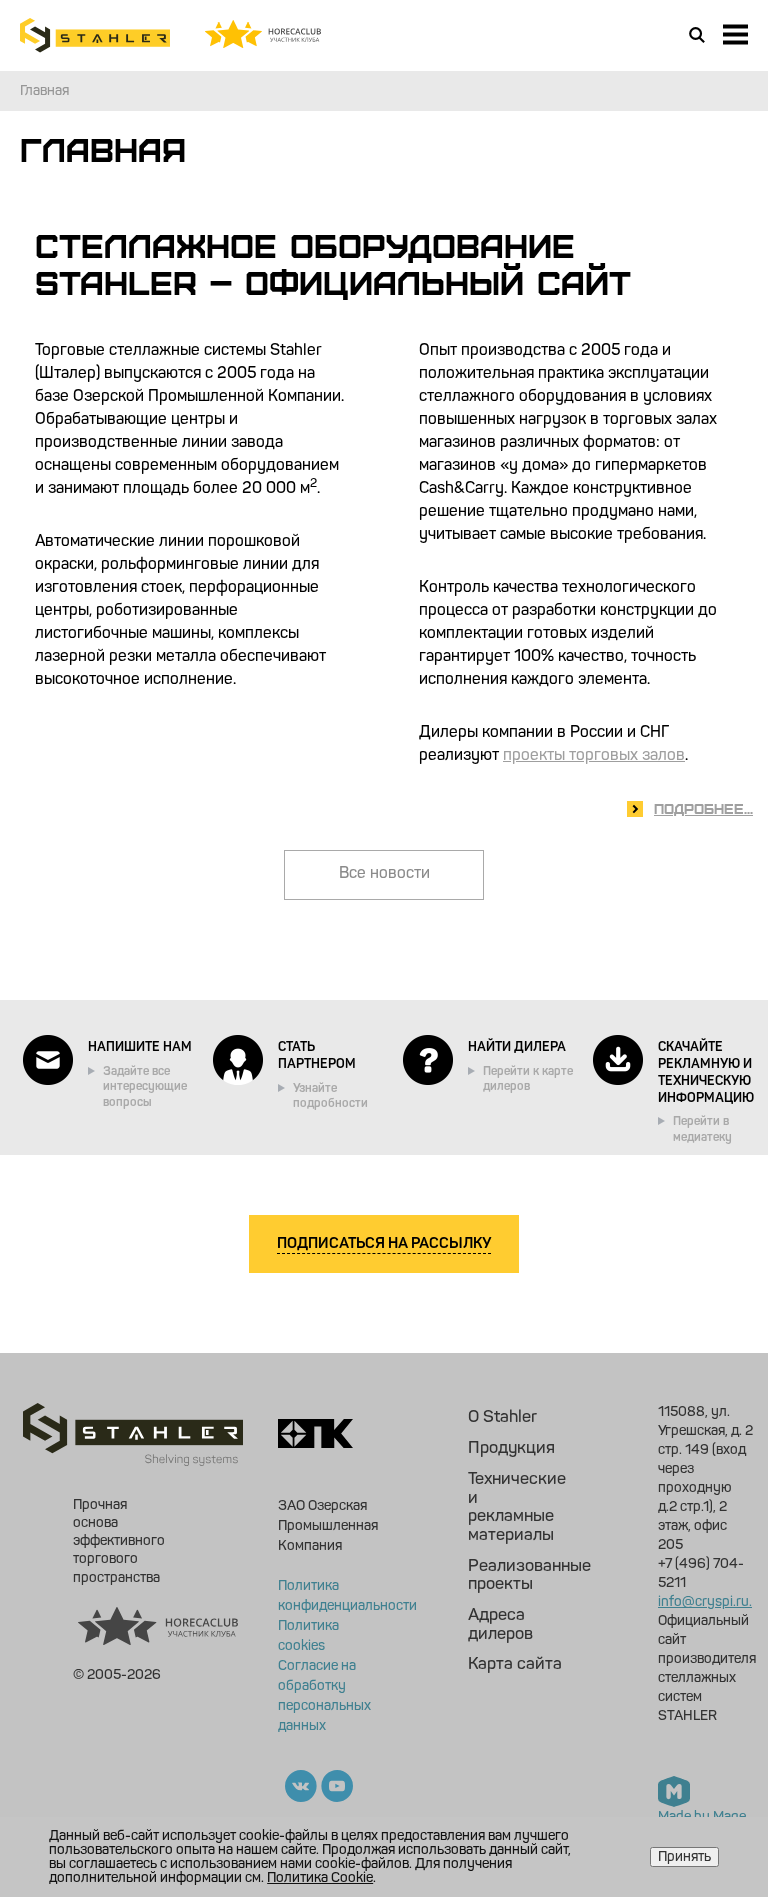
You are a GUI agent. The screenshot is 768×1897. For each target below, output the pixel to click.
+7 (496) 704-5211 (701, 1573)
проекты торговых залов (594, 756)
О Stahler (502, 1417)
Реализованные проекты (515, 1576)
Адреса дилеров (500, 1625)
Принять (684, 1857)
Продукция (511, 1448)
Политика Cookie (320, 1878)
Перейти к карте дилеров (528, 1080)
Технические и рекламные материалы (515, 1507)
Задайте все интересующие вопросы (145, 1087)
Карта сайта (515, 1664)
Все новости (384, 874)
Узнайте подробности (330, 1097)
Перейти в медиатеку (702, 1130)
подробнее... (703, 808)
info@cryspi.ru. (705, 1602)
